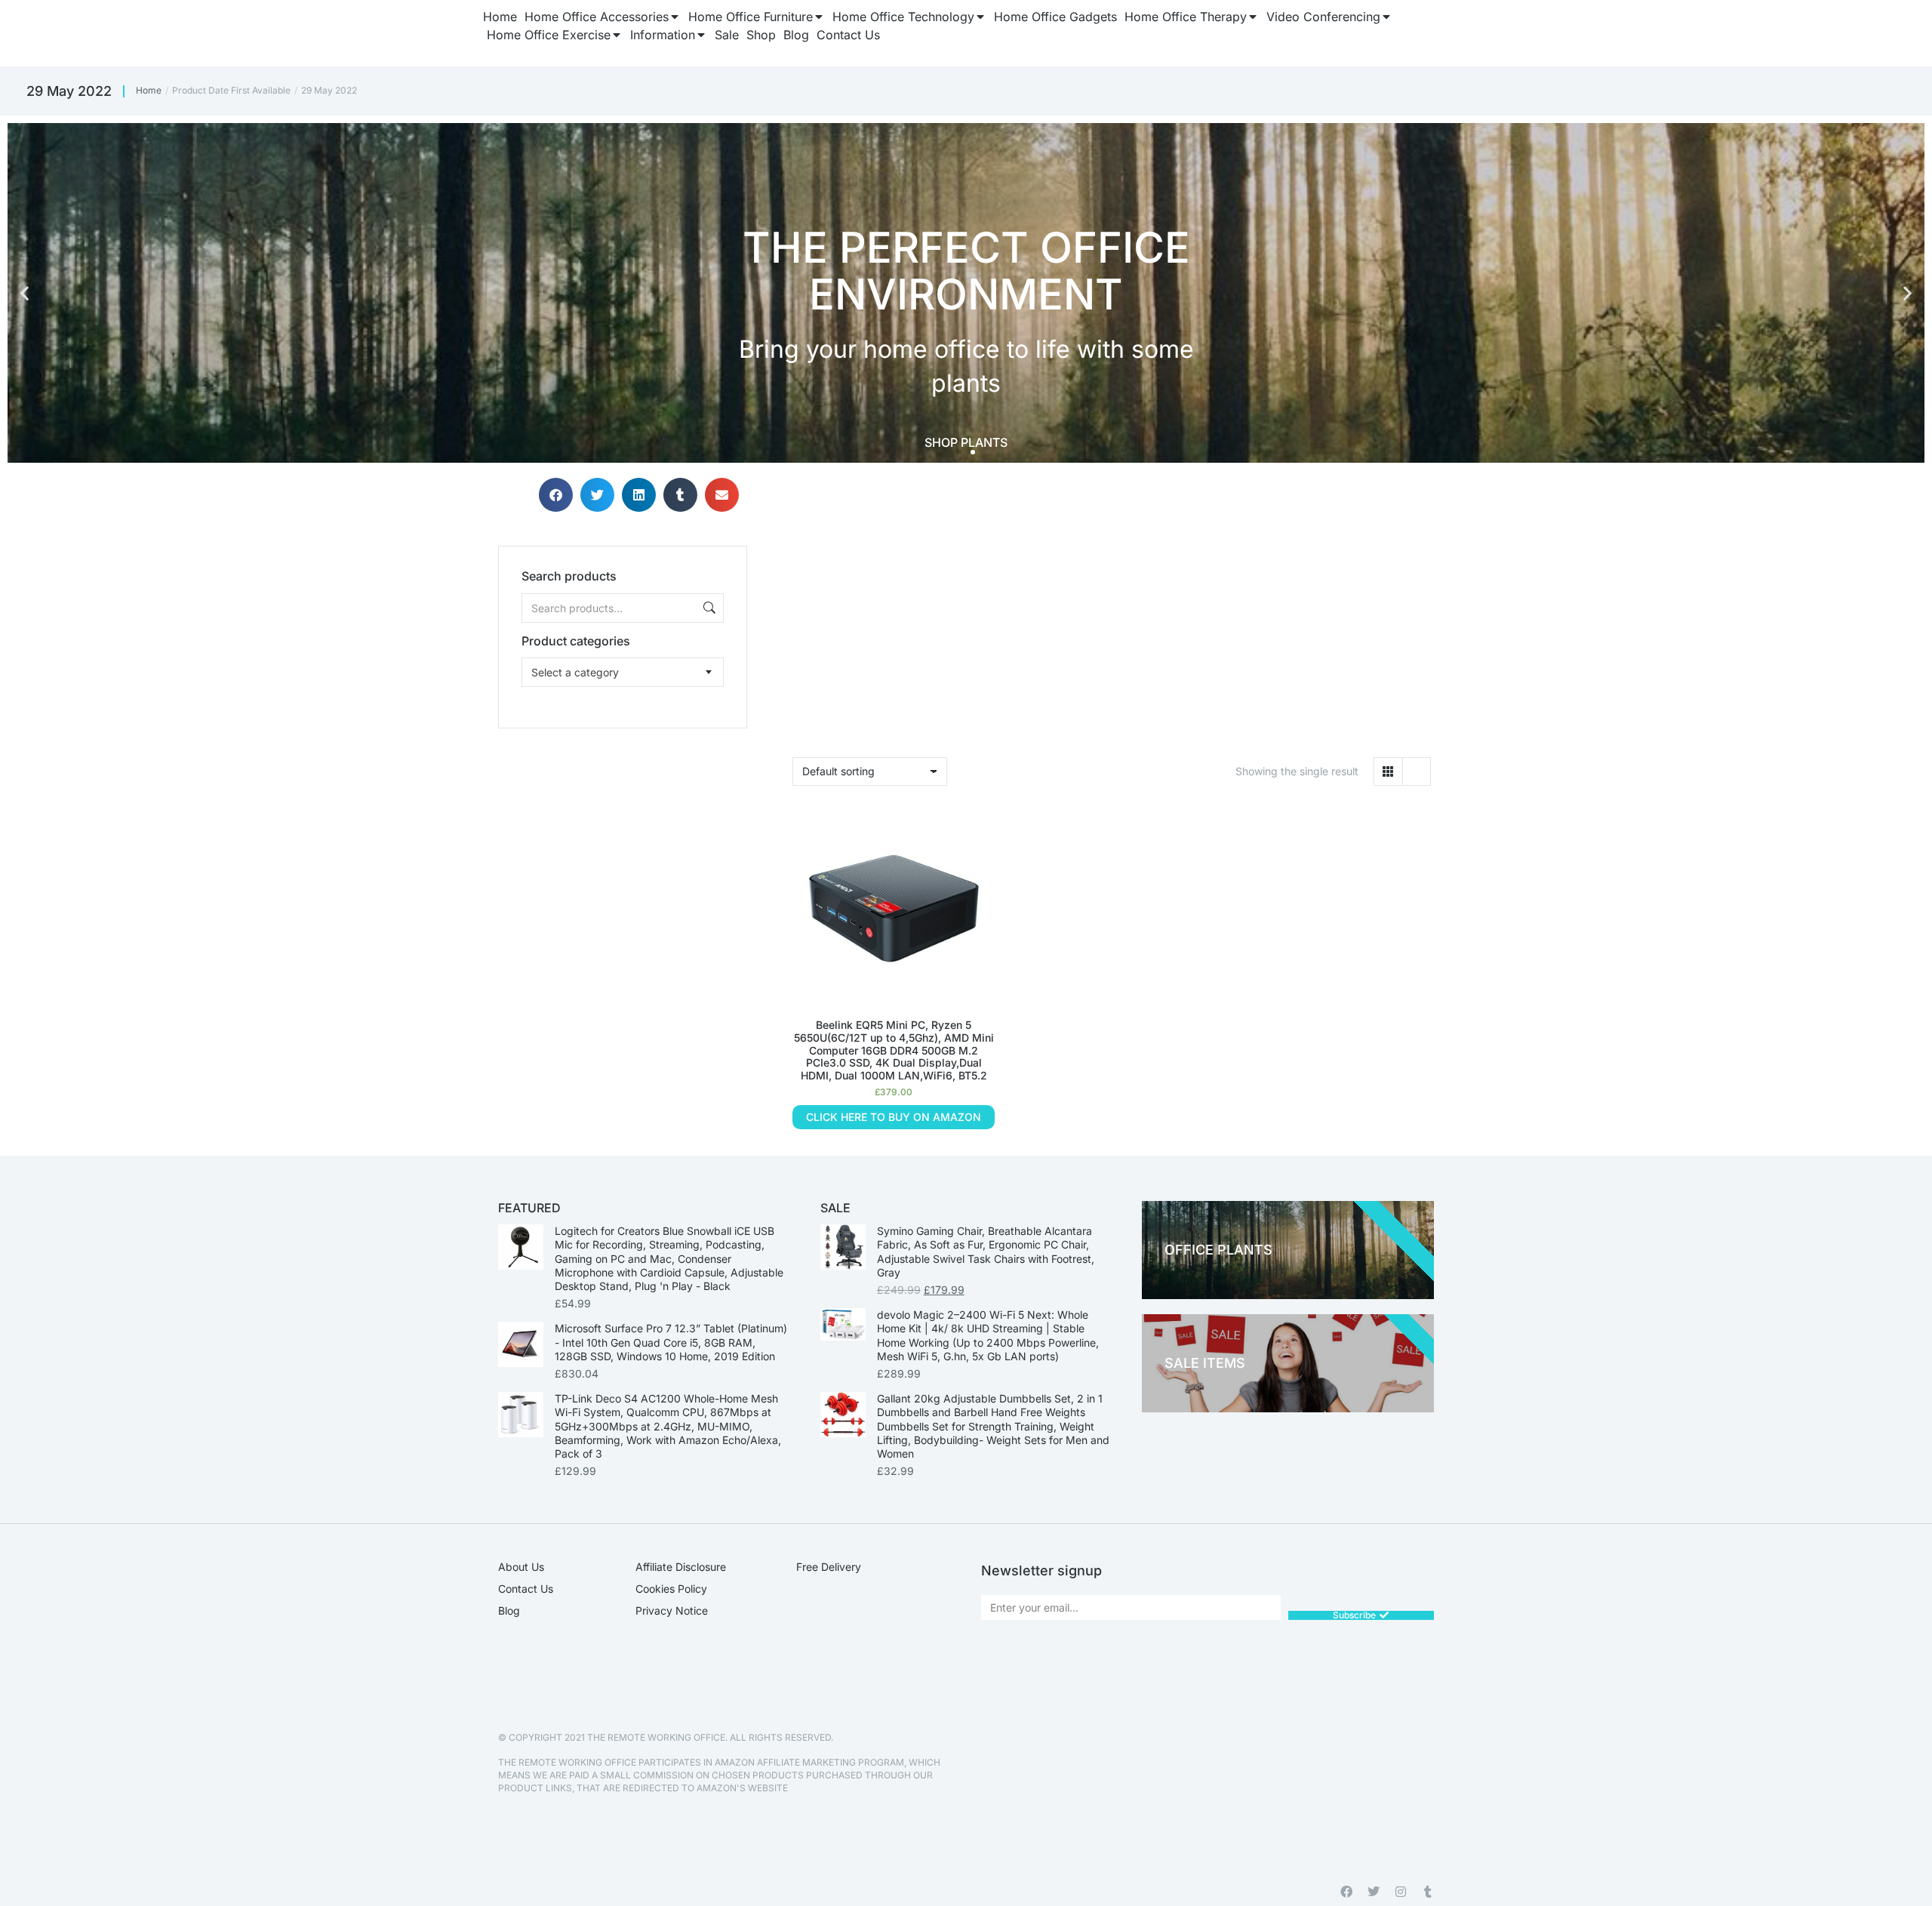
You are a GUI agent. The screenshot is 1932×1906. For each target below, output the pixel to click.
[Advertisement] (623, 823)
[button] (25, 293)
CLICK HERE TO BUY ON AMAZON (894, 1117)
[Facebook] (1346, 1892)
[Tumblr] (1428, 1892)
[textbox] (575, 672)
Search (708, 608)
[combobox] (623, 672)
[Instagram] (1401, 1892)
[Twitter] (1374, 1892)
